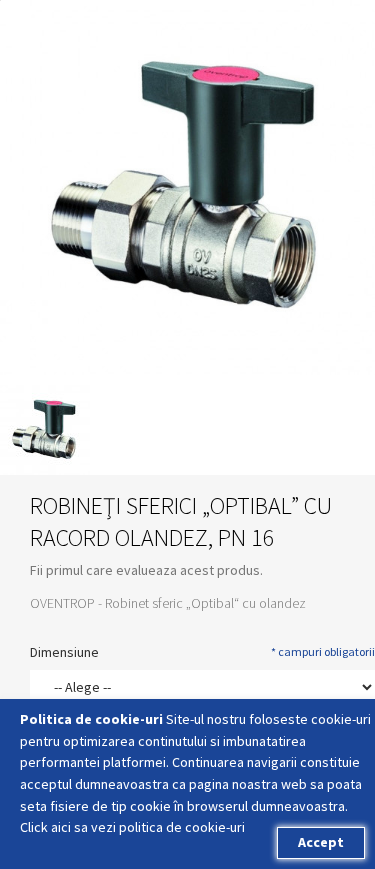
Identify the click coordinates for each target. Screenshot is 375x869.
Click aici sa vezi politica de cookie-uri (132, 827)
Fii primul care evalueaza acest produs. (146, 570)
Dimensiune (64, 652)
